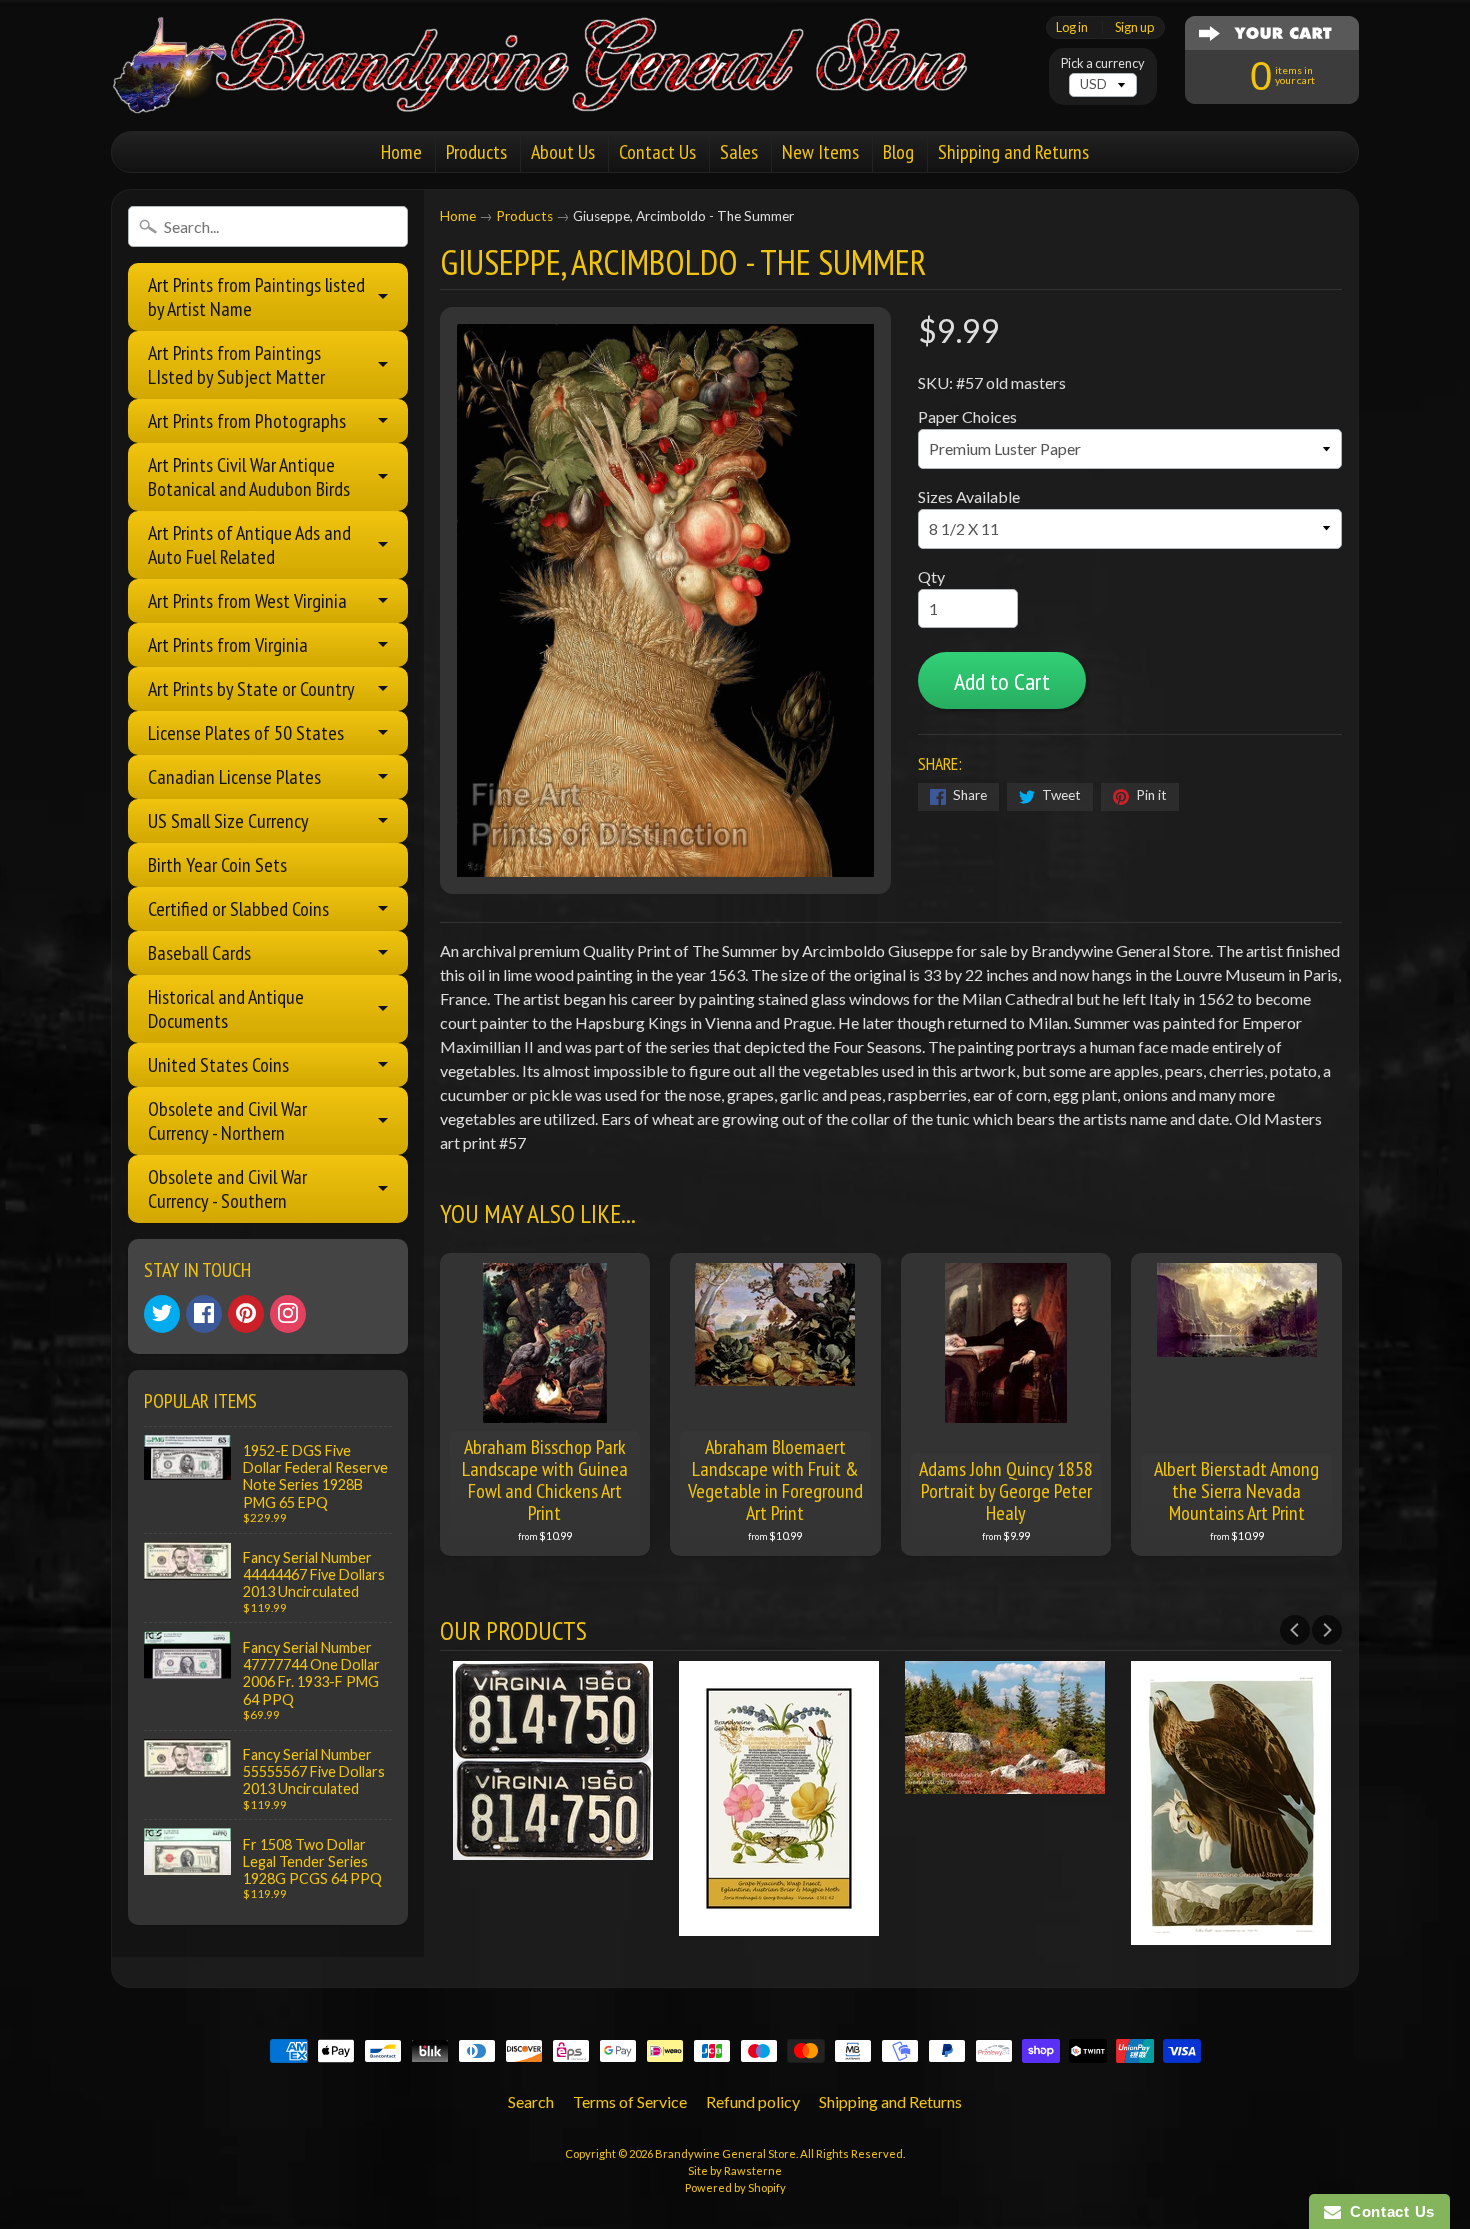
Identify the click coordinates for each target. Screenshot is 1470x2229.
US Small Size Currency (228, 821)
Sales (739, 152)
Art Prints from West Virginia (247, 601)
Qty (931, 576)
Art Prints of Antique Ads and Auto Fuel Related (249, 545)
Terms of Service (630, 2101)
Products (476, 152)
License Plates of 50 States (246, 733)
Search (531, 2101)
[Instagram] (288, 1314)
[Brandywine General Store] (561, 88)
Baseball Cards (199, 953)
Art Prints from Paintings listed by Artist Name (256, 297)
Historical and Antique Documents (226, 1009)
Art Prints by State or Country (251, 689)
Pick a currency (1103, 63)
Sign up (1134, 27)
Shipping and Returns (1013, 152)
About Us (563, 152)
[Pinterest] (246, 1314)
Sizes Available (969, 496)
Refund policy (753, 2101)
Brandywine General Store (725, 2153)
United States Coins (218, 1065)
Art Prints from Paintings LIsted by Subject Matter (236, 365)
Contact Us (657, 152)
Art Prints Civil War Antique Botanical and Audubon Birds (249, 477)
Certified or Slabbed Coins (238, 909)
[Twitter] (162, 1314)
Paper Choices (967, 416)
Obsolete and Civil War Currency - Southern (227, 1189)
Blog (898, 152)
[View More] (553, 1847)
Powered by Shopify (735, 2187)
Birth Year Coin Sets (217, 865)
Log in (1072, 27)
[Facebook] (204, 1314)
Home (401, 152)
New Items (820, 152)
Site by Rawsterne (735, 2170)
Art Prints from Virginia (228, 645)
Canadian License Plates (234, 777)
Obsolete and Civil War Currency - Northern (227, 1121)
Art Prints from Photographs (247, 421)
